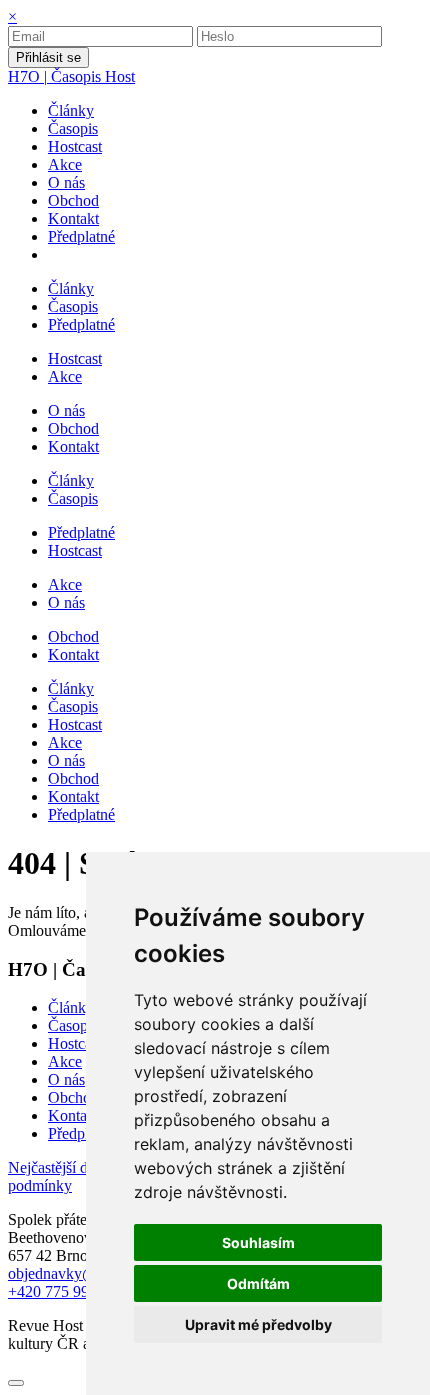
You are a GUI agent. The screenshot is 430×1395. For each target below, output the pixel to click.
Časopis (73, 1025)
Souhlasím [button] (258, 1242)
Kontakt (73, 1115)
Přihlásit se (48, 57)
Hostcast (75, 1043)
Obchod (73, 1097)
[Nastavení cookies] (16, 1383)
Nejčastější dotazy (67, 1167)
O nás (66, 1079)
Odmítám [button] (258, 1283)
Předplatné (81, 1133)
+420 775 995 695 (66, 1291)
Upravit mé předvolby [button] (258, 1324)
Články (71, 1007)
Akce (65, 1061)
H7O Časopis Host (71, 76)
